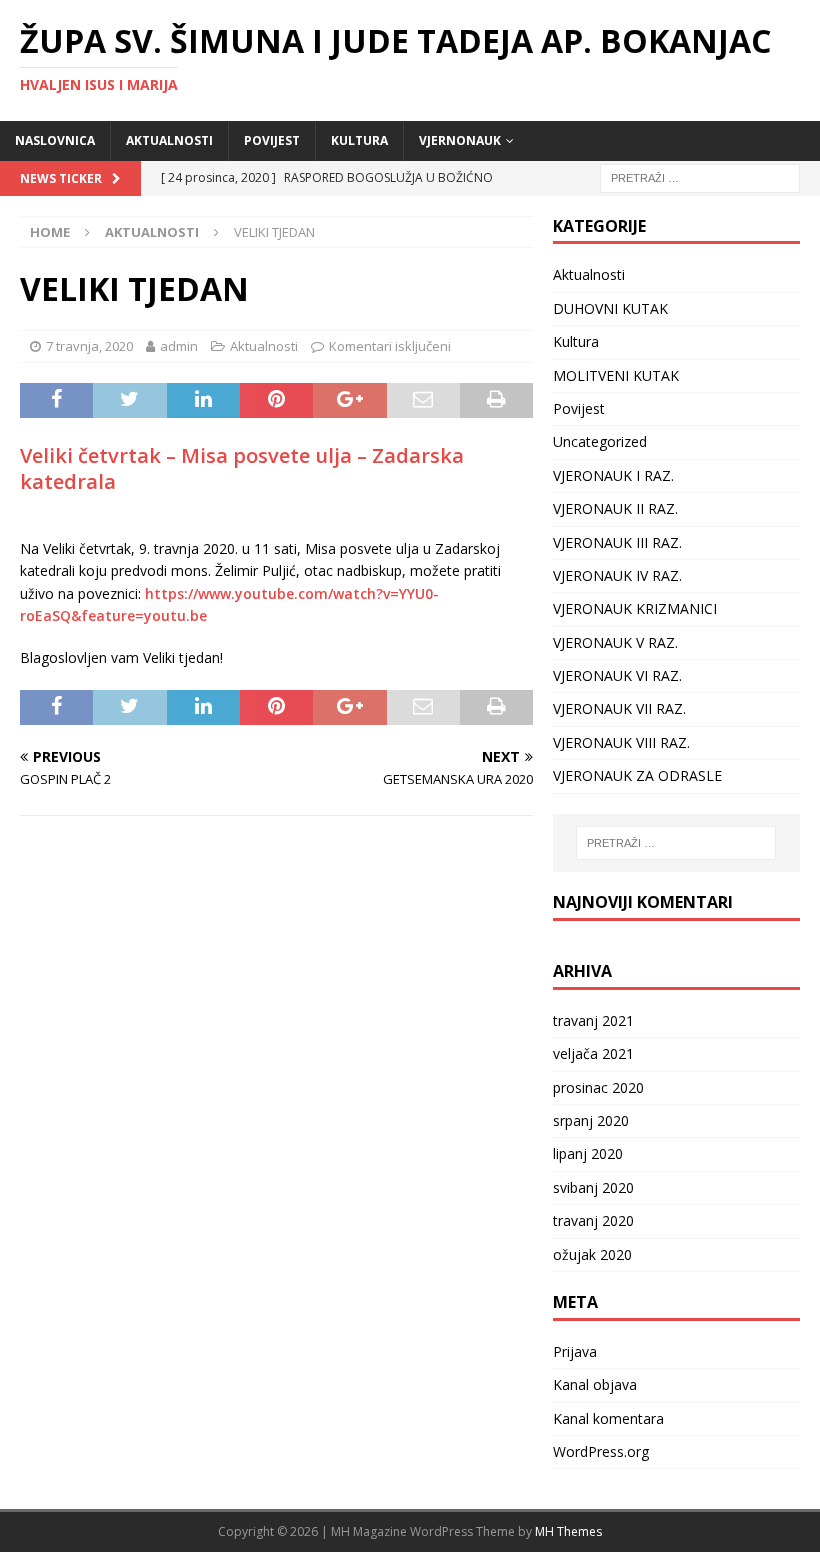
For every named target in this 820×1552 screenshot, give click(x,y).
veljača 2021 (593, 1053)
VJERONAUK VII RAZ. (619, 708)
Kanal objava (595, 1384)
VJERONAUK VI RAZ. (617, 675)
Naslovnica (55, 140)
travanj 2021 (593, 1020)
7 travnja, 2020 (89, 346)
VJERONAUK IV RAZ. (617, 575)
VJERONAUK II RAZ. (615, 508)
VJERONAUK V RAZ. (615, 642)
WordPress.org (601, 1451)
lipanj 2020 (588, 1153)
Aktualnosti (169, 140)
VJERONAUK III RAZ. (617, 542)
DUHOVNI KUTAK (610, 308)
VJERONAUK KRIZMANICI (635, 608)
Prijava (575, 1351)
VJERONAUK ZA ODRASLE (637, 775)
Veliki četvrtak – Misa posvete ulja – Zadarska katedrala (242, 468)
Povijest (272, 140)
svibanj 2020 (593, 1187)
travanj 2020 (593, 1220)
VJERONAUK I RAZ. (613, 475)
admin (179, 346)
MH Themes (568, 1531)
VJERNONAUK (460, 140)
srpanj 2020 (591, 1120)
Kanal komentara (608, 1418)
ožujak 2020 (592, 1254)
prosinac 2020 (598, 1087)
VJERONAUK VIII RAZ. (621, 742)
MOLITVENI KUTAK (616, 375)
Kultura (359, 140)
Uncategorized (600, 441)
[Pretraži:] (700, 176)
